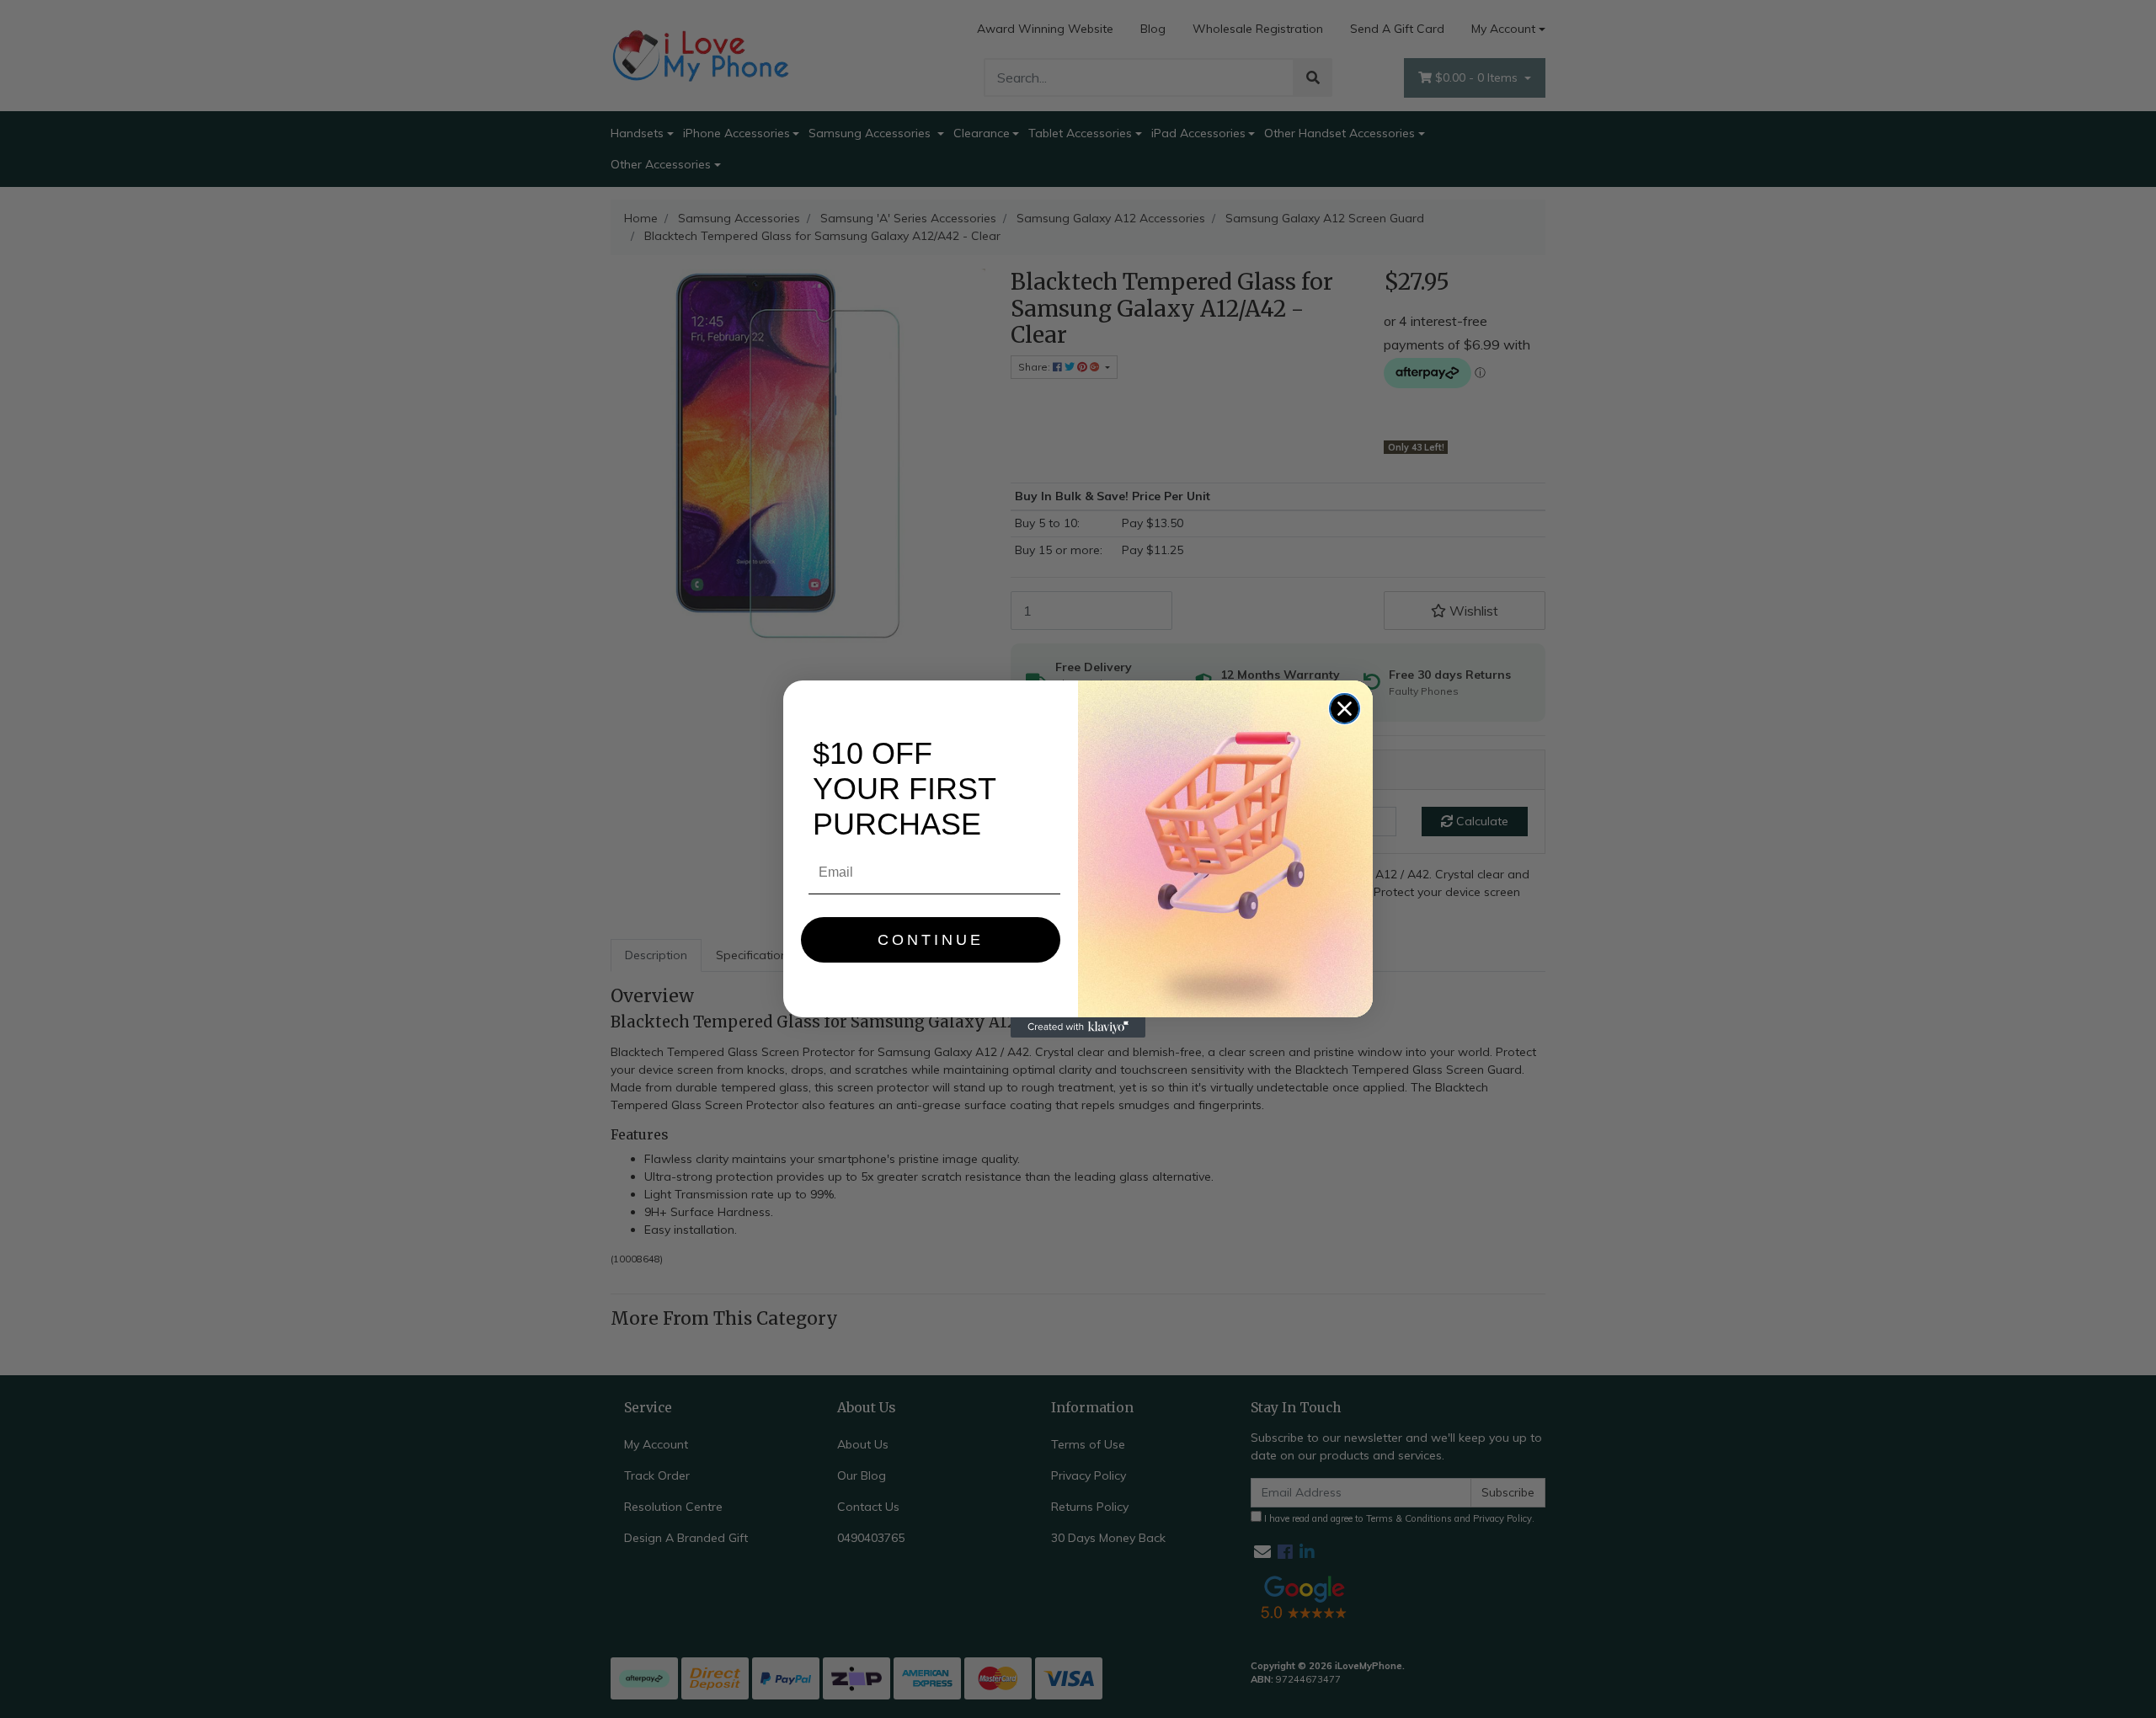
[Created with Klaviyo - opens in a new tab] (1078, 1027)
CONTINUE (931, 940)
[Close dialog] (1345, 709)
